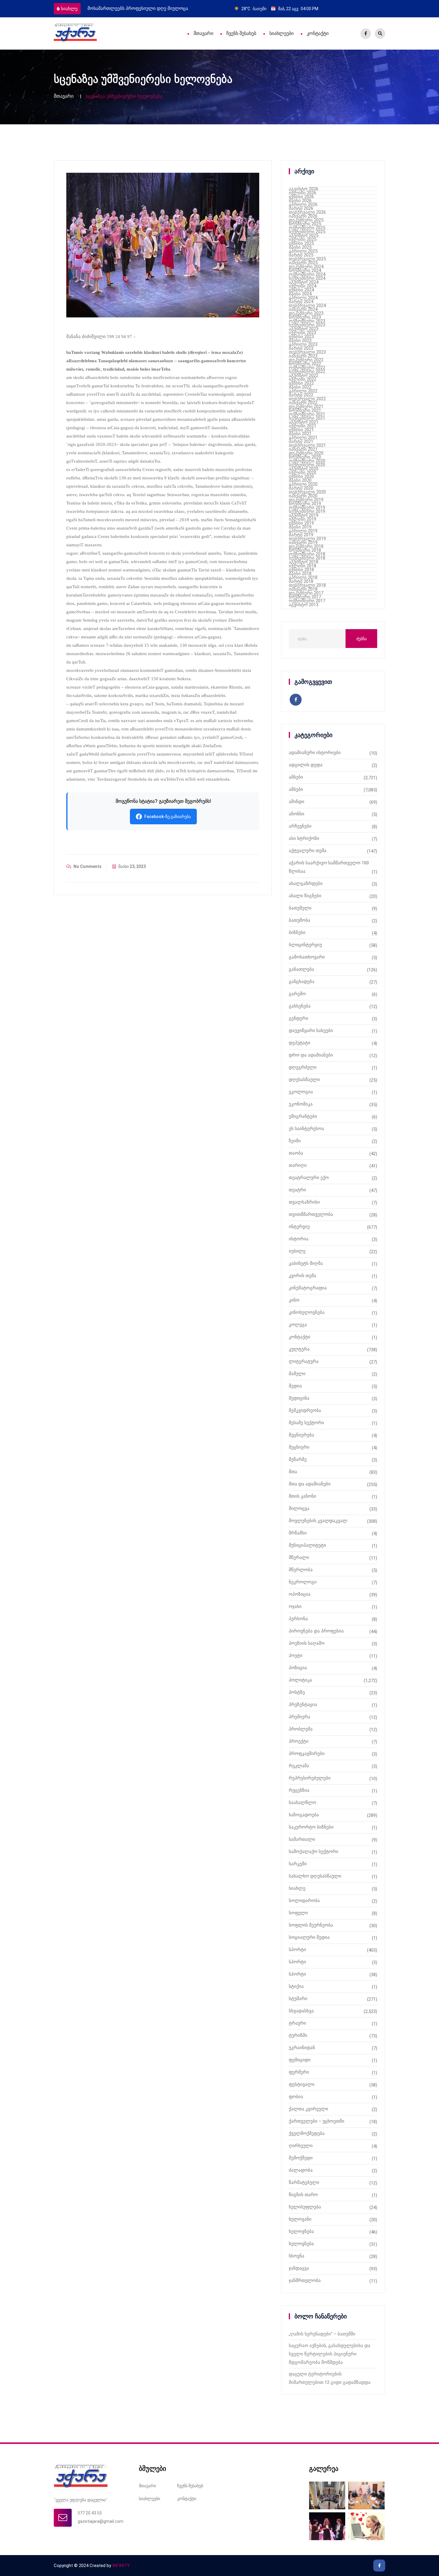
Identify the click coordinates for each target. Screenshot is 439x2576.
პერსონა (298, 1619)
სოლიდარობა (304, 1901)
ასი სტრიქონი (304, 838)
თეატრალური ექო (309, 1178)
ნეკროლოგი (303, 1582)
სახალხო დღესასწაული (315, 1876)
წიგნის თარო (303, 2195)
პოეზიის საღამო (307, 1643)
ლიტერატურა (304, 1361)
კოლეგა (298, 1325)
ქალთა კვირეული (308, 2109)
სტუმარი (298, 1999)
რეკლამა (299, 1766)
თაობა (296, 1153)
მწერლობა (301, 1570)
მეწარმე (298, 1459)
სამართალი (302, 1839)
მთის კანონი (303, 1496)
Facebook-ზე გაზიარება (168, 817)
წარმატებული (304, 2182)
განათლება (301, 969)
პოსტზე (297, 1692)
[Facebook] (366, 34)
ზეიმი (295, 1141)
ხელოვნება (301, 2231)
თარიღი (298, 1165)
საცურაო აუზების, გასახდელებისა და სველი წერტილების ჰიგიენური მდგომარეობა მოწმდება (330, 2354)
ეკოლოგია (301, 1092)
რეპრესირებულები (310, 1778)
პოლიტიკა (300, 1680)
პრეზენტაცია (303, 1704)
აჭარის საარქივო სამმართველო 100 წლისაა (329, 867)
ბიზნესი (297, 932)
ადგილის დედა (306, 765)
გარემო (297, 994)
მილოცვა (299, 1508)
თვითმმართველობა (311, 1214)
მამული (297, 1374)
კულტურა (299, 1349)
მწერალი (299, 1557)
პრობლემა (301, 1729)
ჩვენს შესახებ (241, 33)
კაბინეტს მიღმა (306, 1263)
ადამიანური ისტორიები (315, 753)
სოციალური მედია (309, 1937)
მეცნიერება (301, 1435)
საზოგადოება (304, 1815)
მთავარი (203, 33)
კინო (294, 1300)
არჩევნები (300, 826)
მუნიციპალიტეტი (307, 1545)
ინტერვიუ (299, 1227)
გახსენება (300, 1006)
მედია (295, 1386)
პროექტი (299, 1741)
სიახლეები (281, 33)
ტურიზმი (298, 2035)
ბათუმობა (300, 920)
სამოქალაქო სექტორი (314, 1852)
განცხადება (302, 982)
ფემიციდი (300, 2060)
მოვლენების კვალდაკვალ (318, 1521)
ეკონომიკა (301, 1104)
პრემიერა (300, 1717)
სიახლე (69, 9)
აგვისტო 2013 (304, 605)
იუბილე (297, 1251)
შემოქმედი (301, 2158)
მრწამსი (298, 1533)
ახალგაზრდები (306, 883)
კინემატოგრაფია (308, 1288)
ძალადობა (301, 2170)
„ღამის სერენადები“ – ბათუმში (322, 2334)
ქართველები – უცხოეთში (317, 2121)
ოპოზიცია (300, 1594)
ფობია (296, 2097)
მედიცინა (299, 1398)
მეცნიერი (299, 1447)
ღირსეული (301, 2146)
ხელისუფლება (305, 2207)
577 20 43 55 (90, 2513)
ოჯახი (295, 1606)
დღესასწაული (304, 1080)
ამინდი (297, 802)
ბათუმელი (300, 908)
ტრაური (297, 2023)
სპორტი (297, 1950)
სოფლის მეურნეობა (311, 1925)
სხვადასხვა (301, 2011)
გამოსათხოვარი (307, 957)
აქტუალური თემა (308, 851)
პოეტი (296, 1655)
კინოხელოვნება (307, 1312)
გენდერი (298, 1018)
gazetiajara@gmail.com (100, 2521)
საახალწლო (303, 1803)
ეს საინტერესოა (306, 1129)
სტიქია (296, 1986)
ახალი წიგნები (305, 896)
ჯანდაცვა (299, 2268)
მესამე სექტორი (306, 1423)
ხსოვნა (297, 2256)
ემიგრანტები (303, 1116)
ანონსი (297, 814)
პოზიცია (298, 1668)
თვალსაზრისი (304, 1202)
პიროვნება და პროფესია (316, 1631)
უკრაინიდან (302, 2048)
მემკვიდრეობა (305, 1410)
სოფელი (298, 1913)
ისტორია (299, 1239)
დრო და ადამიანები (311, 1055)
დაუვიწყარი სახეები (311, 1031)
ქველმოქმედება (307, 2133)
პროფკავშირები (307, 1753)
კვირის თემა (303, 1276)
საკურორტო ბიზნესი (311, 1827)
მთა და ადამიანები (310, 1484)
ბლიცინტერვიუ (305, 945)
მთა (293, 1472)
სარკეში (298, 1864)
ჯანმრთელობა (305, 2280)
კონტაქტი (318, 33)
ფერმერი (299, 2072)
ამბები (296, 777)
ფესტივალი (302, 2084)
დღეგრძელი (303, 1067)
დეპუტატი (300, 1043)
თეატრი (297, 1190)
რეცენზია (299, 1790)
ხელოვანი (300, 2219)
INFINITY (121, 2566)
